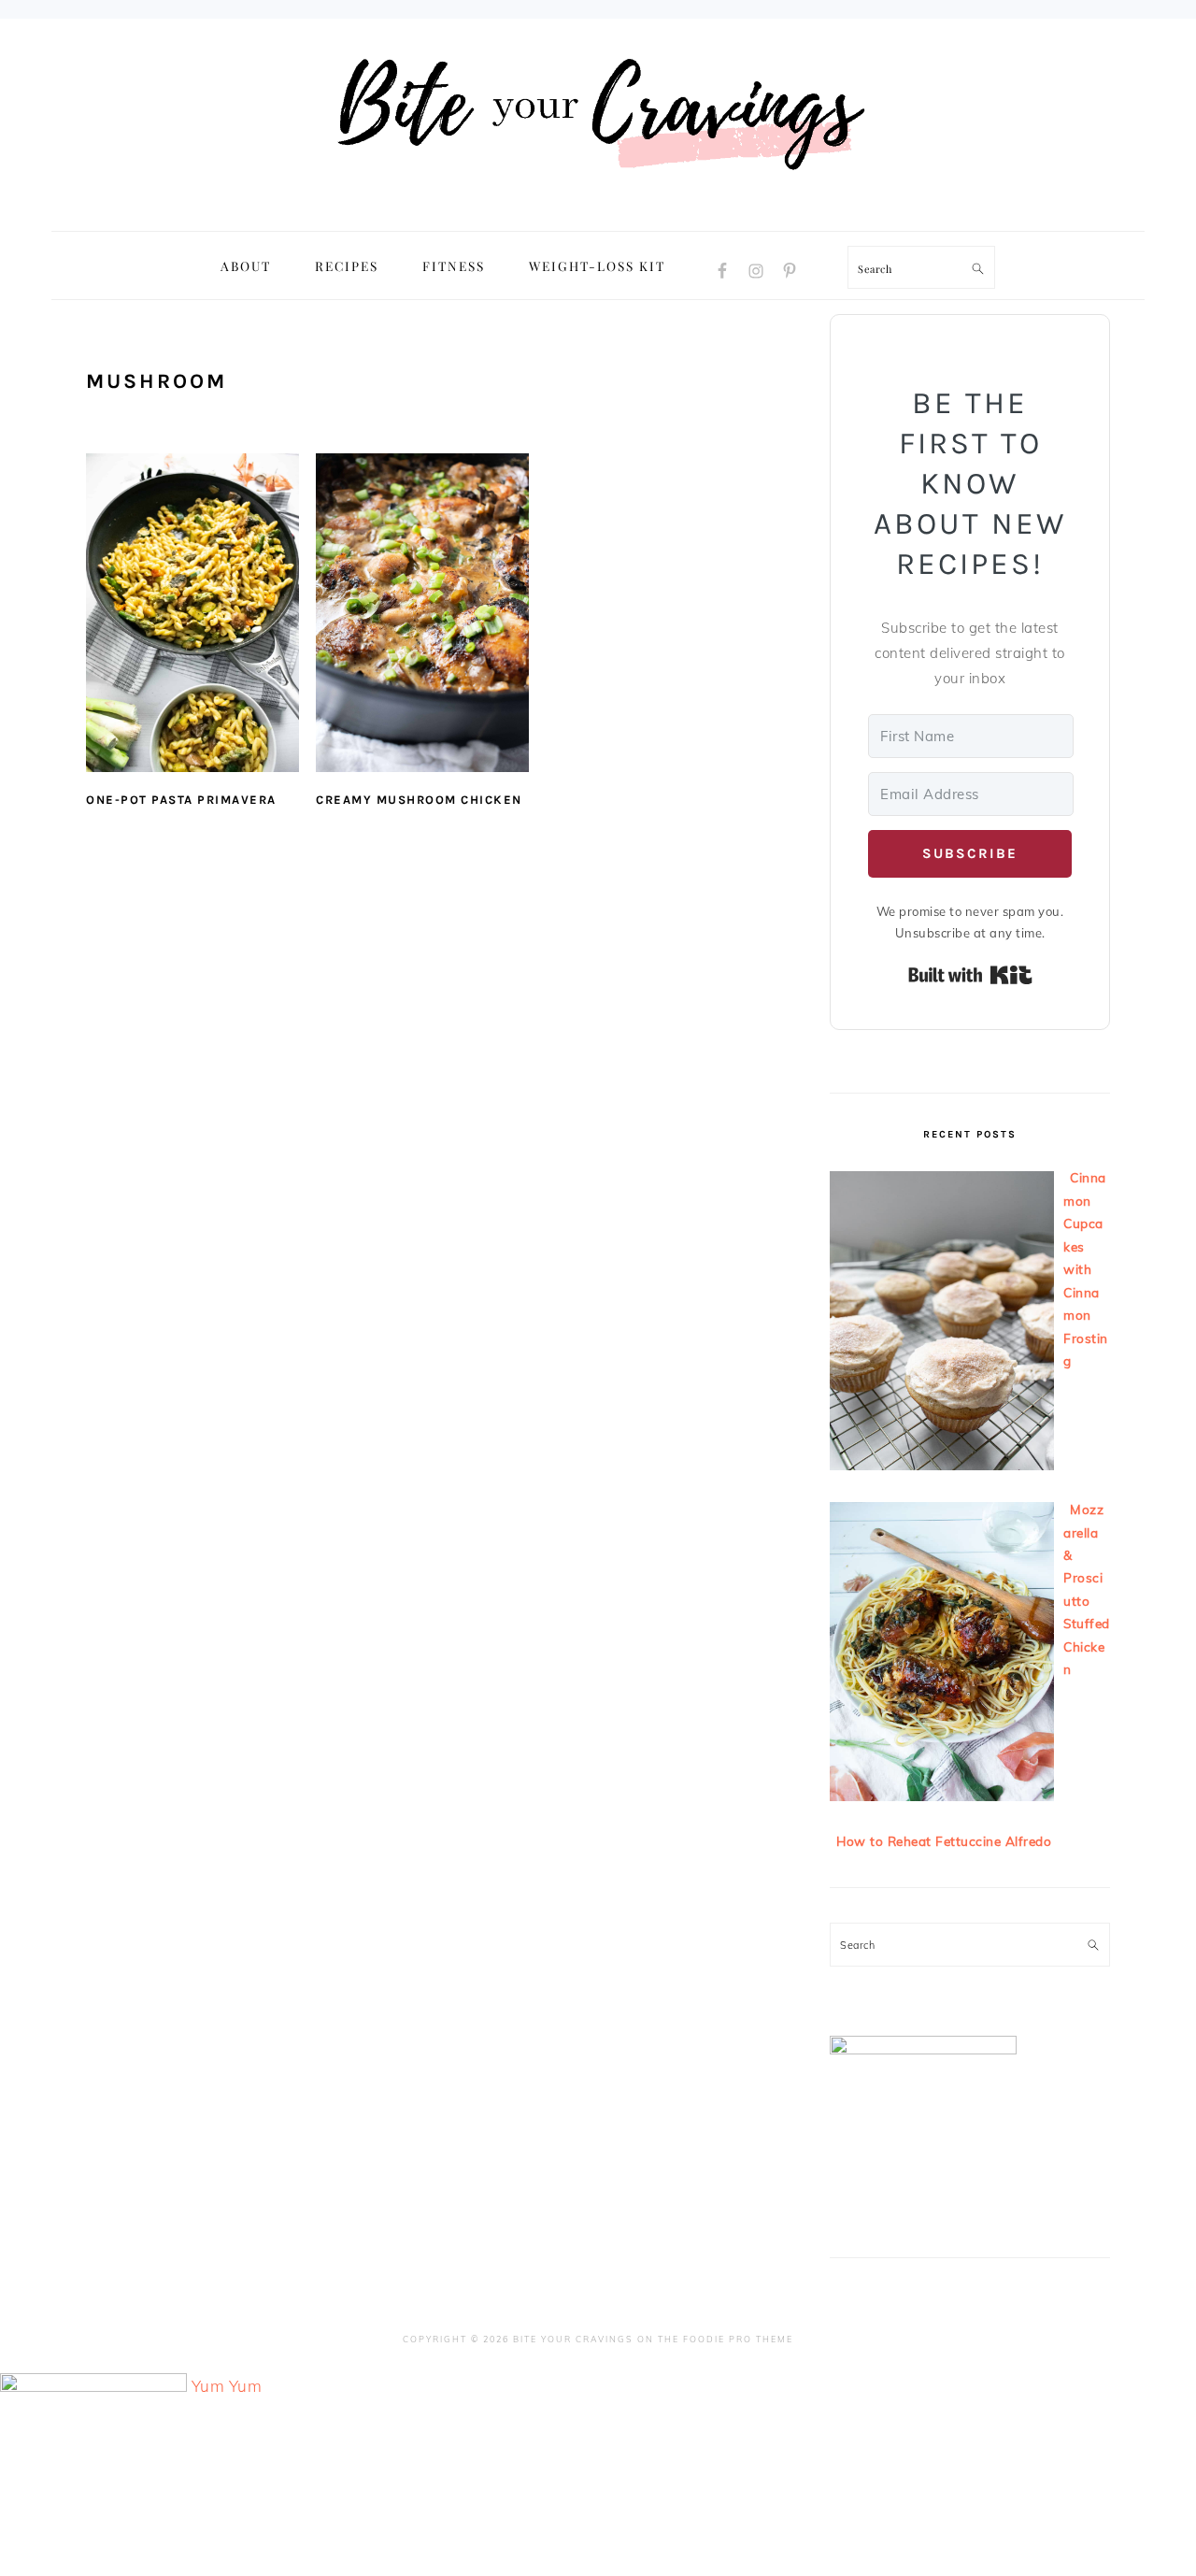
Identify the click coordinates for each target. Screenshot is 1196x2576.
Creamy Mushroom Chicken (419, 800)
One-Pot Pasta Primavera (181, 800)
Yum (208, 2386)
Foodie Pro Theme (738, 2339)
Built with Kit (970, 975)
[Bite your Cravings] (598, 210)
